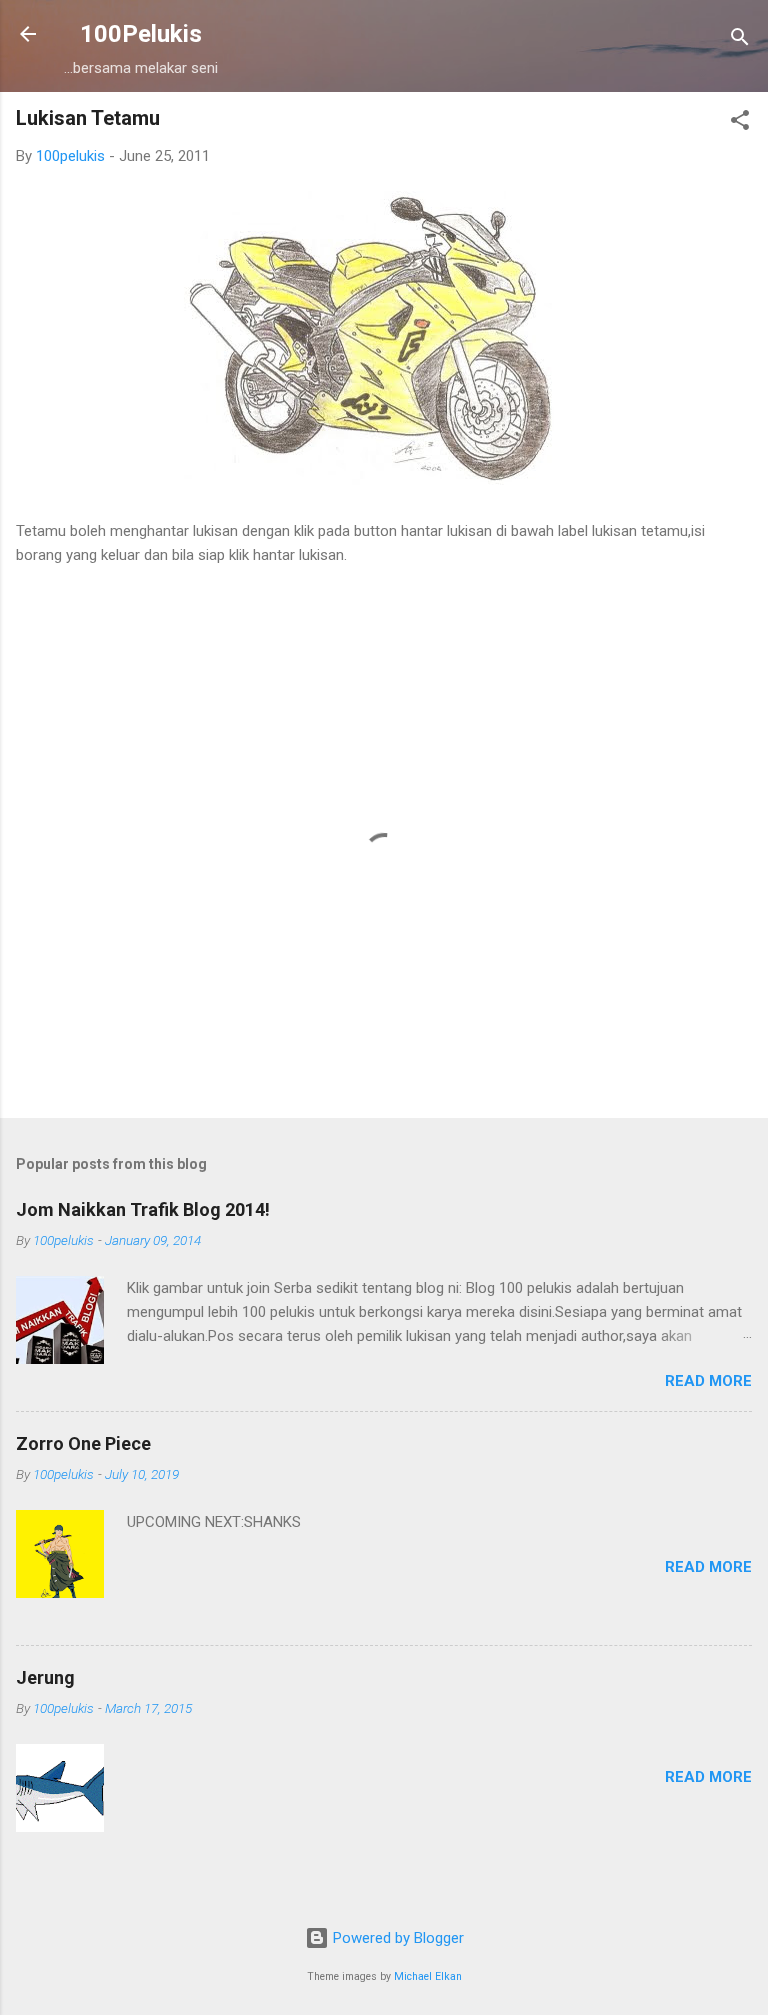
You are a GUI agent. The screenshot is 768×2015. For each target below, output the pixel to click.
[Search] (740, 40)
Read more (708, 1381)
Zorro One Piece (83, 1443)
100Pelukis (141, 34)
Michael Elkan (428, 1976)
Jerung (45, 1677)
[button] (740, 123)
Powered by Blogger (396, 1938)
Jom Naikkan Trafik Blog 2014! (143, 1209)
